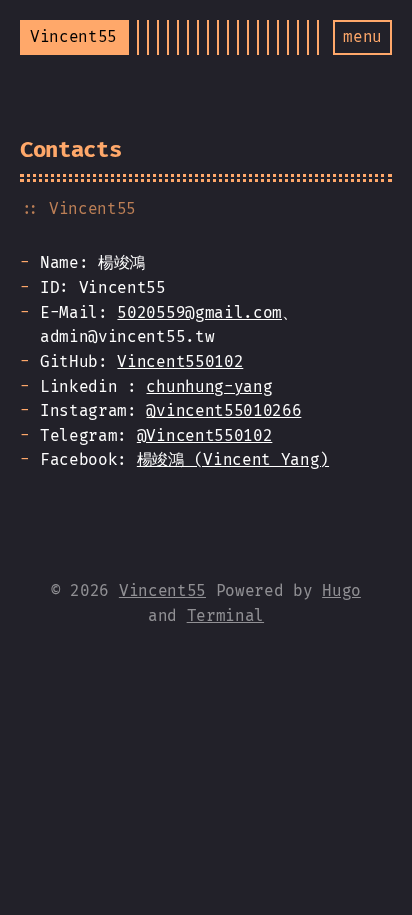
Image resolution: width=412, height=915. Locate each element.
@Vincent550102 (205, 435)
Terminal (225, 615)
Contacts (70, 149)
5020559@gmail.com (199, 312)
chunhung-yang (209, 386)
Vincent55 (162, 590)
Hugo (341, 590)
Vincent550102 (180, 361)
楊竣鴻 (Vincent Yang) (233, 459)
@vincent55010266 (223, 410)
